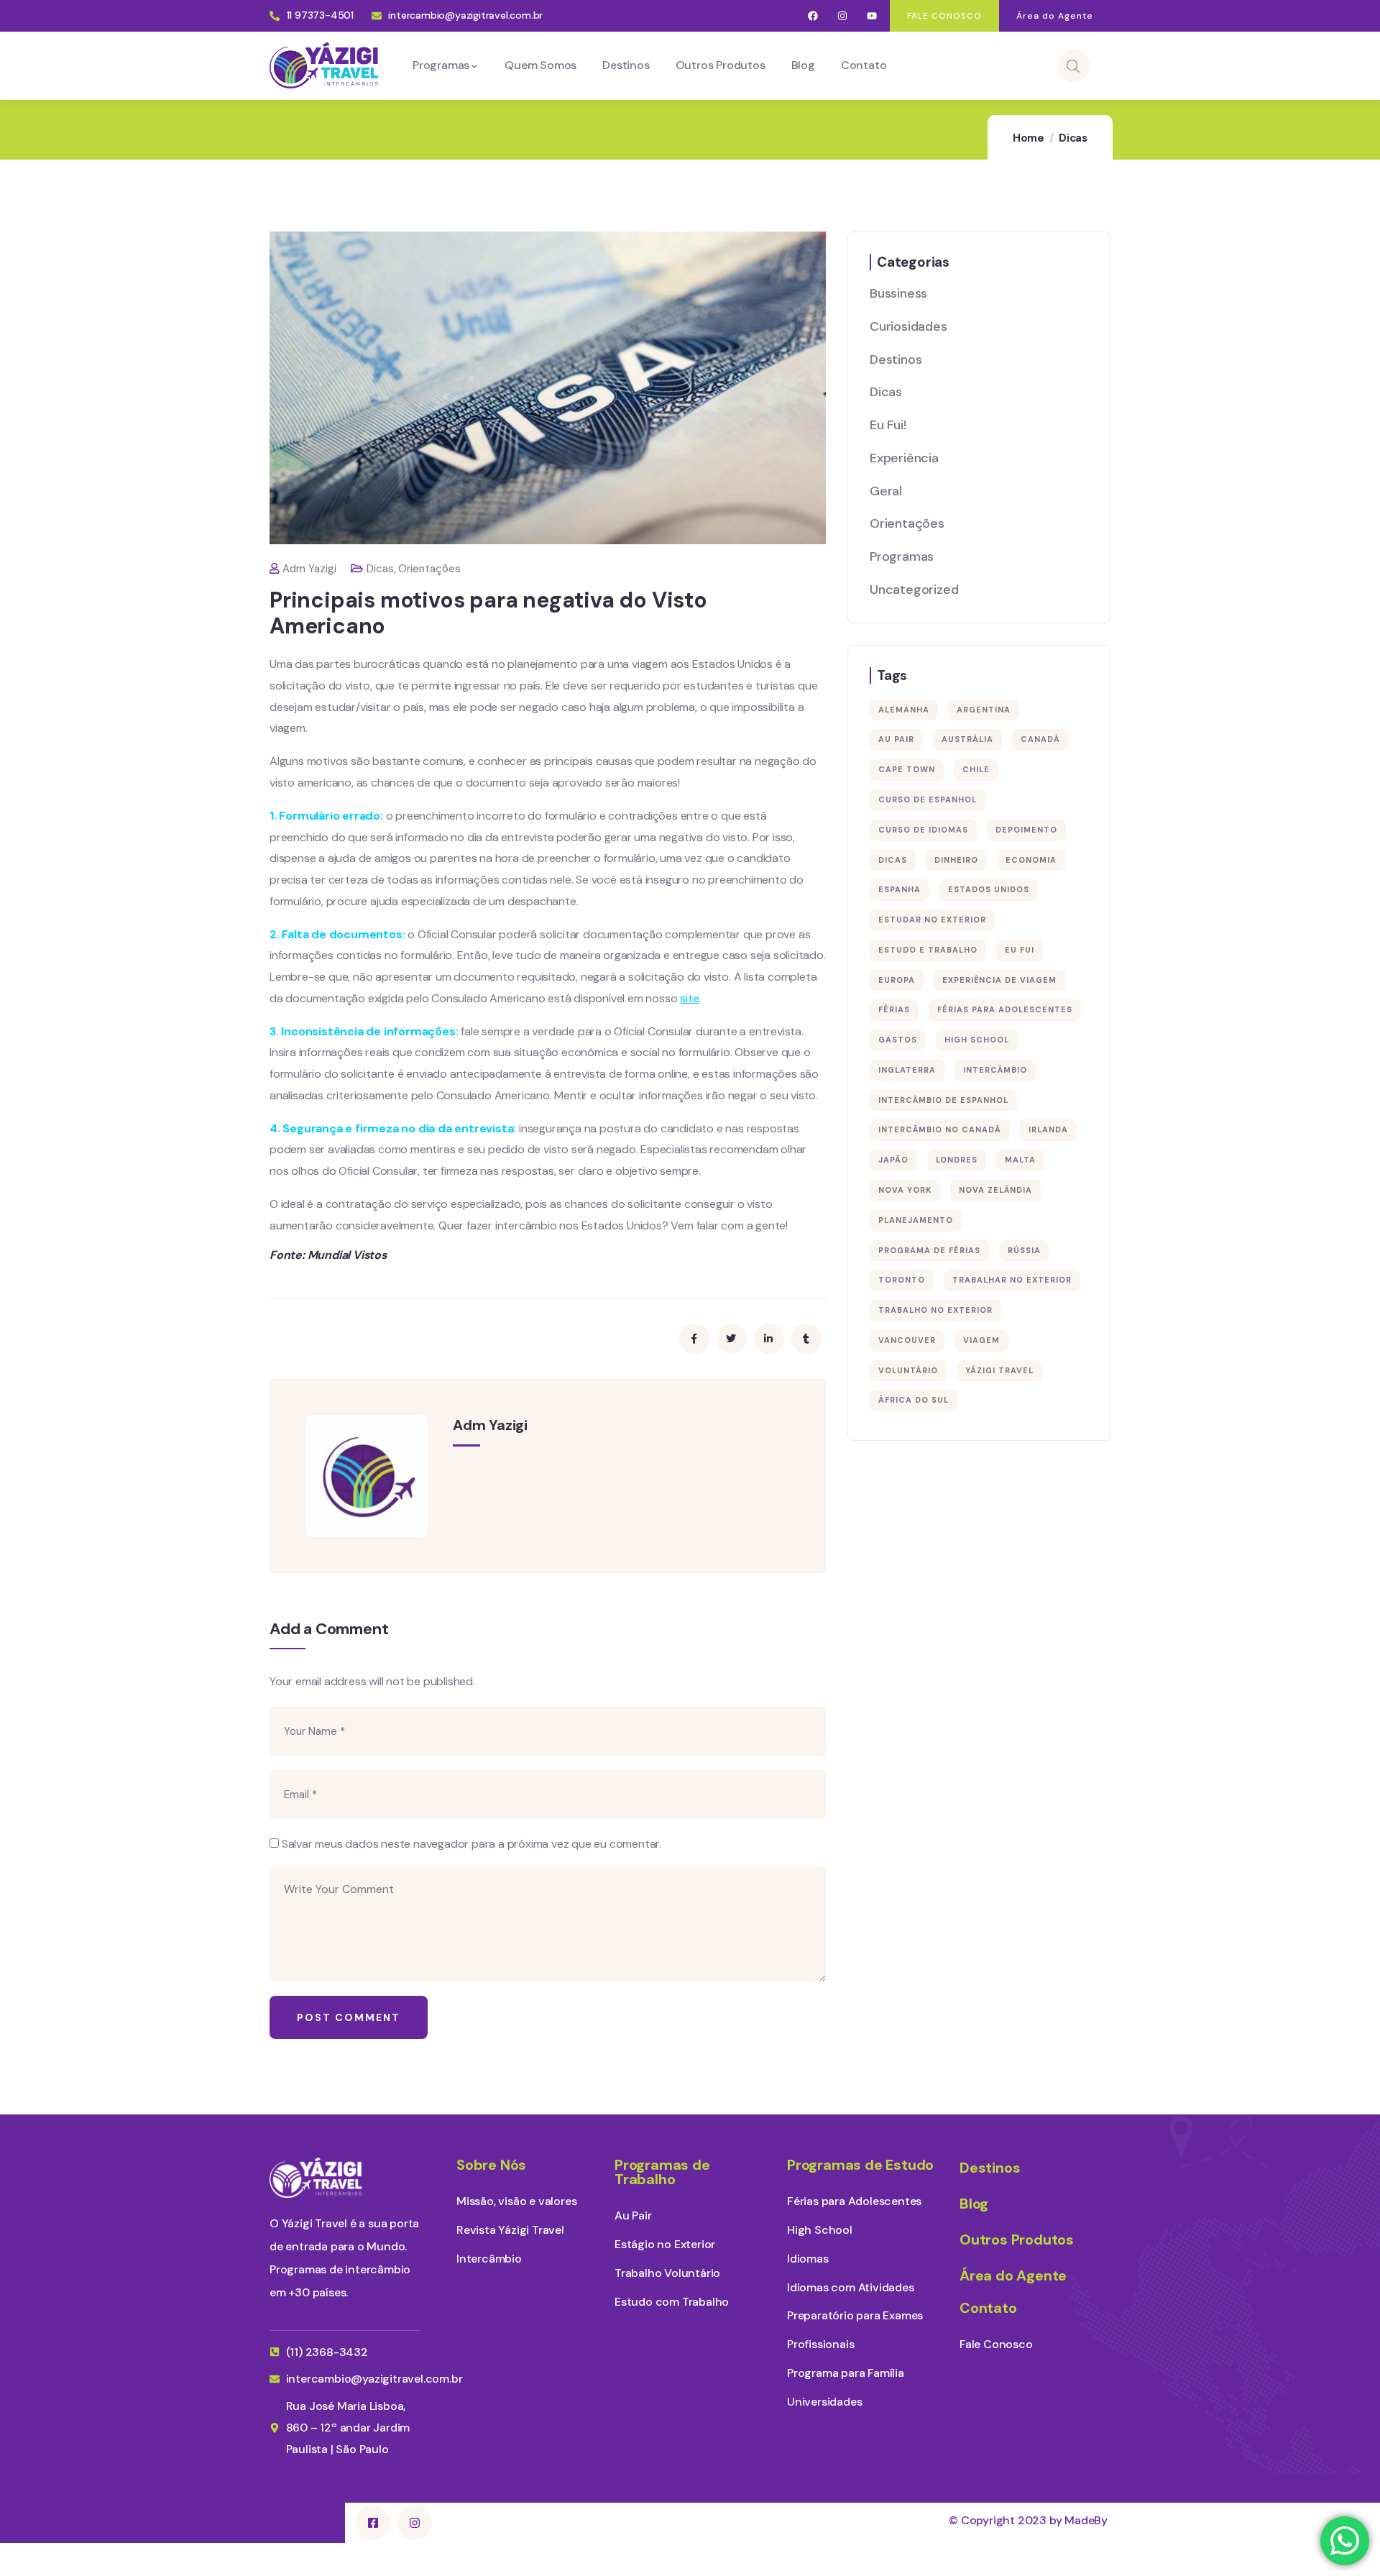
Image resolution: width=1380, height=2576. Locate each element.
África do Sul (914, 1400)
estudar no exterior (932, 920)
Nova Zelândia (995, 1190)
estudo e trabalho (928, 950)
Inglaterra (907, 1070)
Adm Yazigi (309, 569)
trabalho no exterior (935, 1310)
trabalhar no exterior (1012, 1280)
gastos (898, 1040)
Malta (1020, 1160)
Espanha (900, 889)
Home (1029, 138)
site (689, 998)
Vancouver (907, 1340)
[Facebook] (813, 16)
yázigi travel (999, 1370)
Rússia (1024, 1250)
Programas (902, 556)
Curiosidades (908, 326)
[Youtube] (871, 16)
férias (894, 1009)
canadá (1040, 739)
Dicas (1073, 138)
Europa (897, 980)
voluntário (908, 1370)
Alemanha (904, 710)
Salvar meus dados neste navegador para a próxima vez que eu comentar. (471, 1844)
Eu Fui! (888, 425)
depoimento (1026, 830)
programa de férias (929, 1250)
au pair (896, 739)
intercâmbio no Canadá (940, 1129)
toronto (902, 1280)
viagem (981, 1340)
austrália (967, 739)
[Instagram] (843, 16)
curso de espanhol (928, 799)
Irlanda (1048, 1129)
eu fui (1020, 950)
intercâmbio (995, 1070)
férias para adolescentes (1005, 1009)
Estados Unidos (989, 889)
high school (977, 1040)
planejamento (916, 1220)
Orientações (429, 569)
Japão (893, 1160)
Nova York (905, 1190)
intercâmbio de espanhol (943, 1100)
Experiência (904, 458)
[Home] (324, 65)
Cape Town (907, 769)
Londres (957, 1160)
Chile (976, 769)
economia (1031, 860)
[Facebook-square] (373, 2523)
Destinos (896, 359)
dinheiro (956, 860)
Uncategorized (914, 590)
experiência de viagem (999, 980)
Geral (886, 491)
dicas (893, 860)
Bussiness (898, 293)
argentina (984, 710)
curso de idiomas (923, 830)
